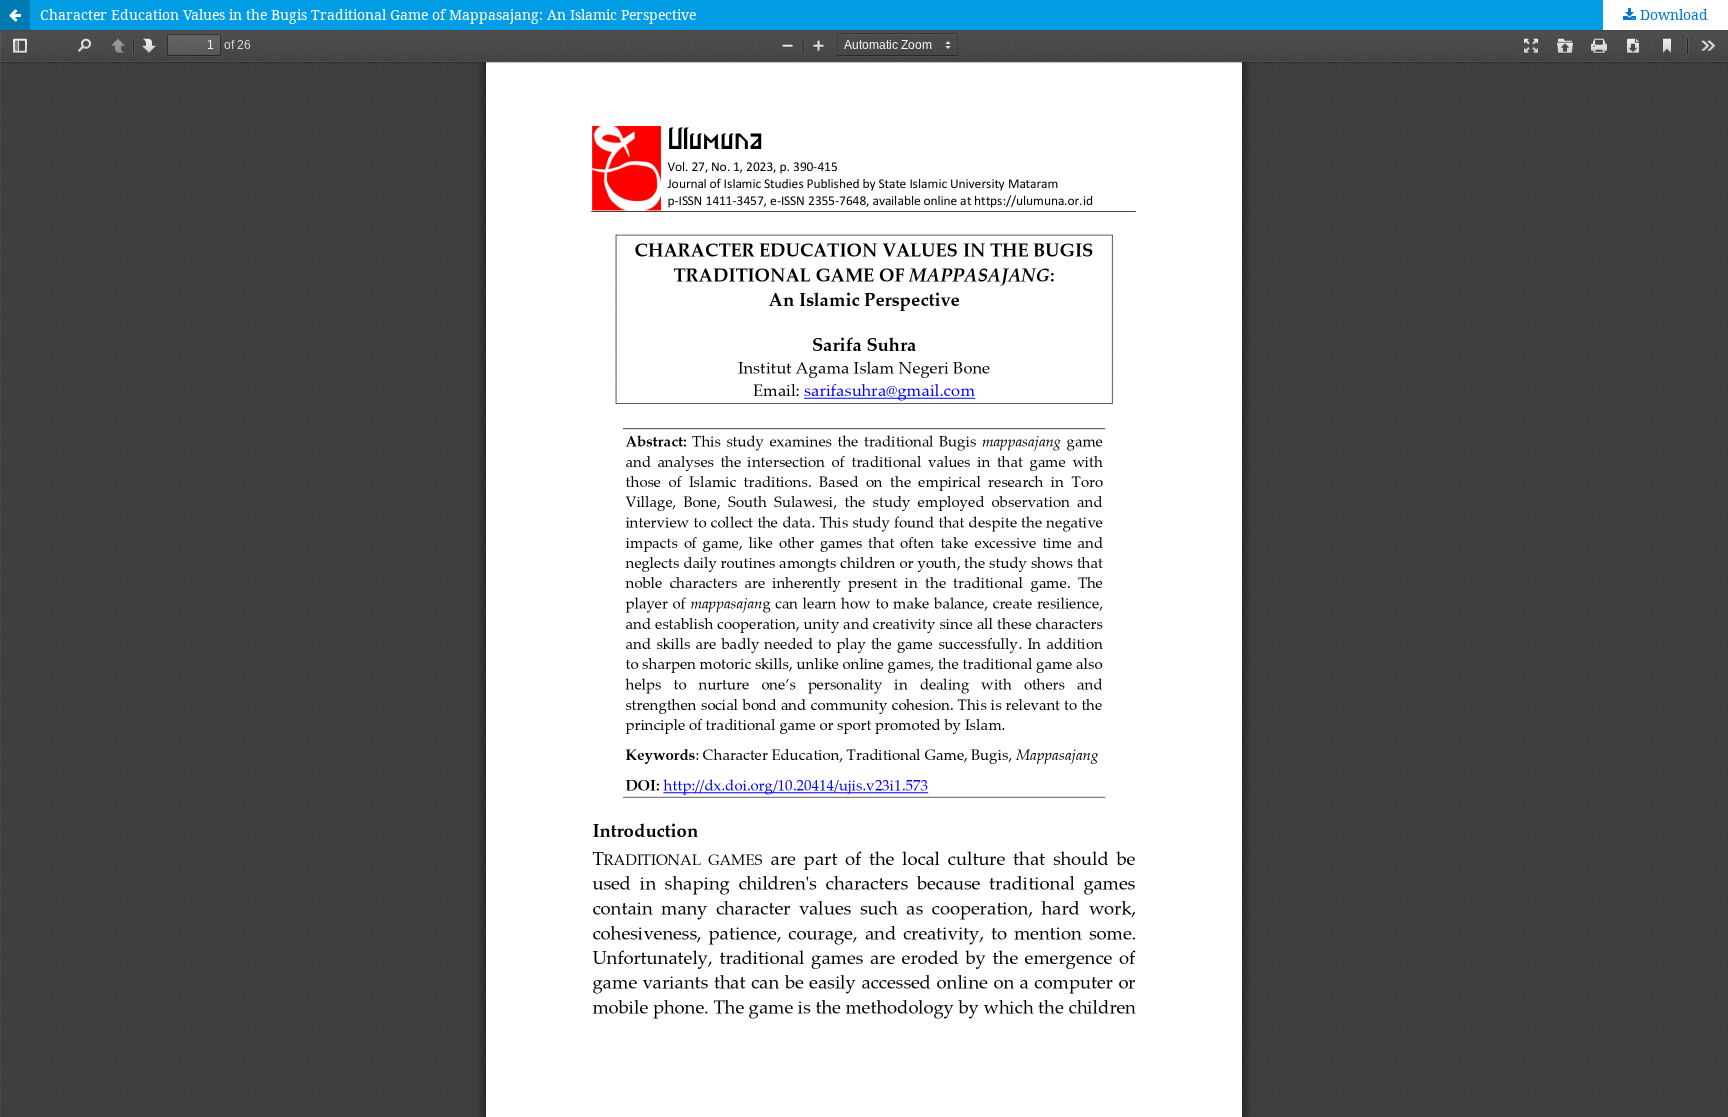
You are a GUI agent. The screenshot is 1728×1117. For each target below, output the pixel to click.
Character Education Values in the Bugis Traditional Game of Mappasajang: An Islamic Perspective (368, 14)
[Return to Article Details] (15, 15)
